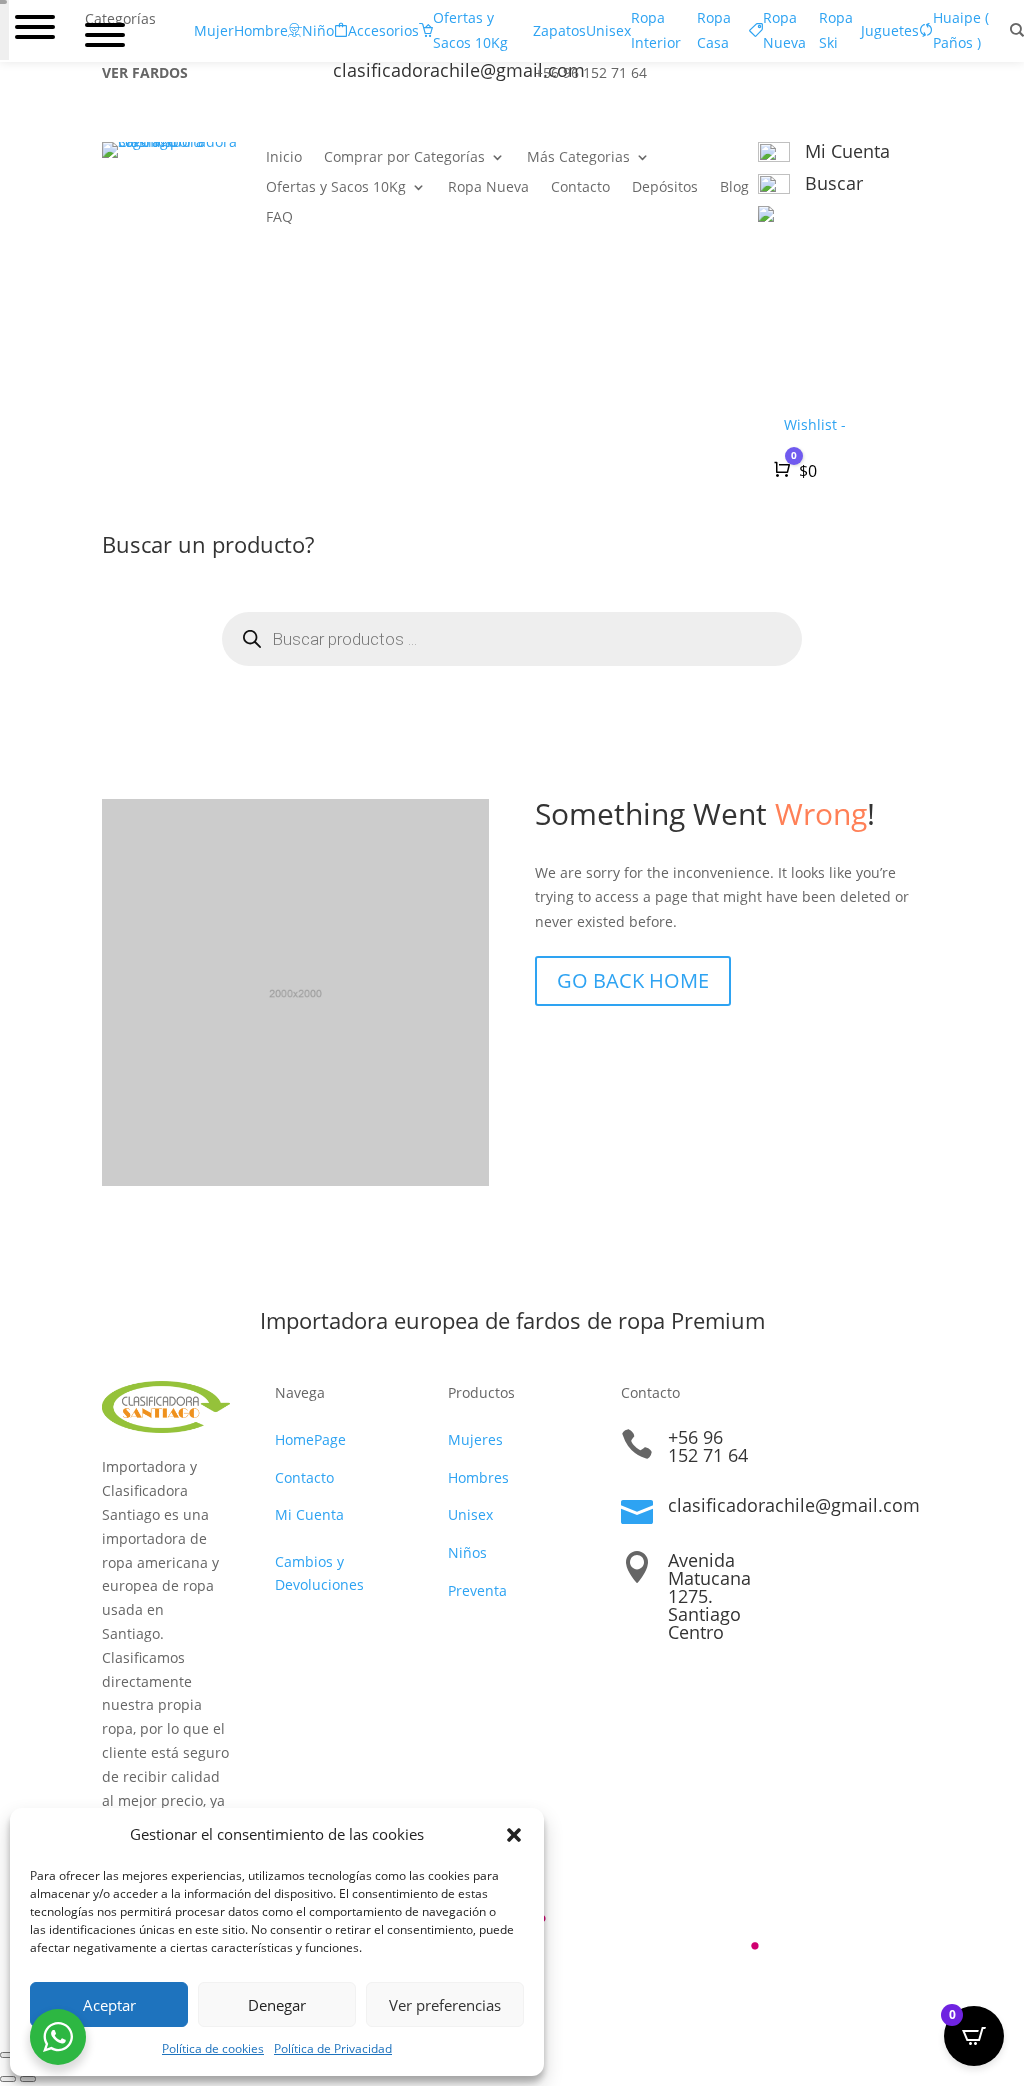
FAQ (279, 218)
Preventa (477, 1590)
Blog (734, 188)
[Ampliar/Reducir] (8, 2055)
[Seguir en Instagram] (826, 77)
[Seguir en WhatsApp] (906, 77)
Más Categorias (578, 158)
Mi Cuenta (309, 1514)
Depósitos (665, 188)
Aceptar (109, 2005)
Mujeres (475, 1439)
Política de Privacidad (333, 2048)
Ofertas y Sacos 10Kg (336, 188)
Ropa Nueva (488, 188)
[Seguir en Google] (866, 77)
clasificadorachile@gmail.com (794, 1505)
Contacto (580, 188)
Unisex (470, 1514)
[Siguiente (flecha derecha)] (28, 2079)
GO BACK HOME (633, 980)
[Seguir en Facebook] (786, 77)
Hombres (478, 1477)
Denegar (277, 2005)
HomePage (310, 1439)
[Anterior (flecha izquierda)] (8, 2079)
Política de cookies (213, 2048)
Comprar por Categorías (404, 158)
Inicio (284, 158)
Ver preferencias (445, 2005)
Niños (467, 1552)
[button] (514, 1835)
